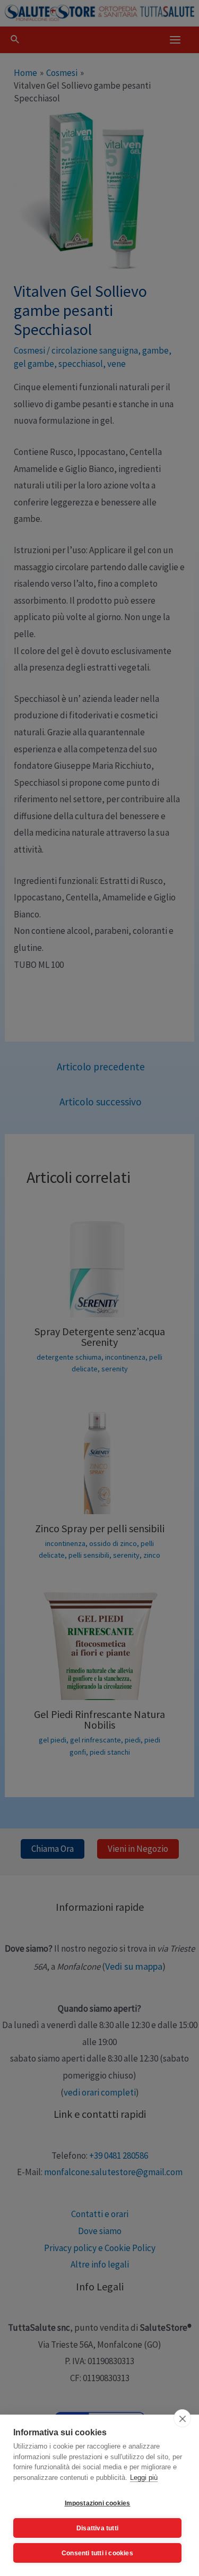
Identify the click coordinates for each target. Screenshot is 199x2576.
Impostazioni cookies (98, 2503)
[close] (182, 2418)
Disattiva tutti (97, 2528)
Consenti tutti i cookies (97, 2553)
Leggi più (144, 2478)
